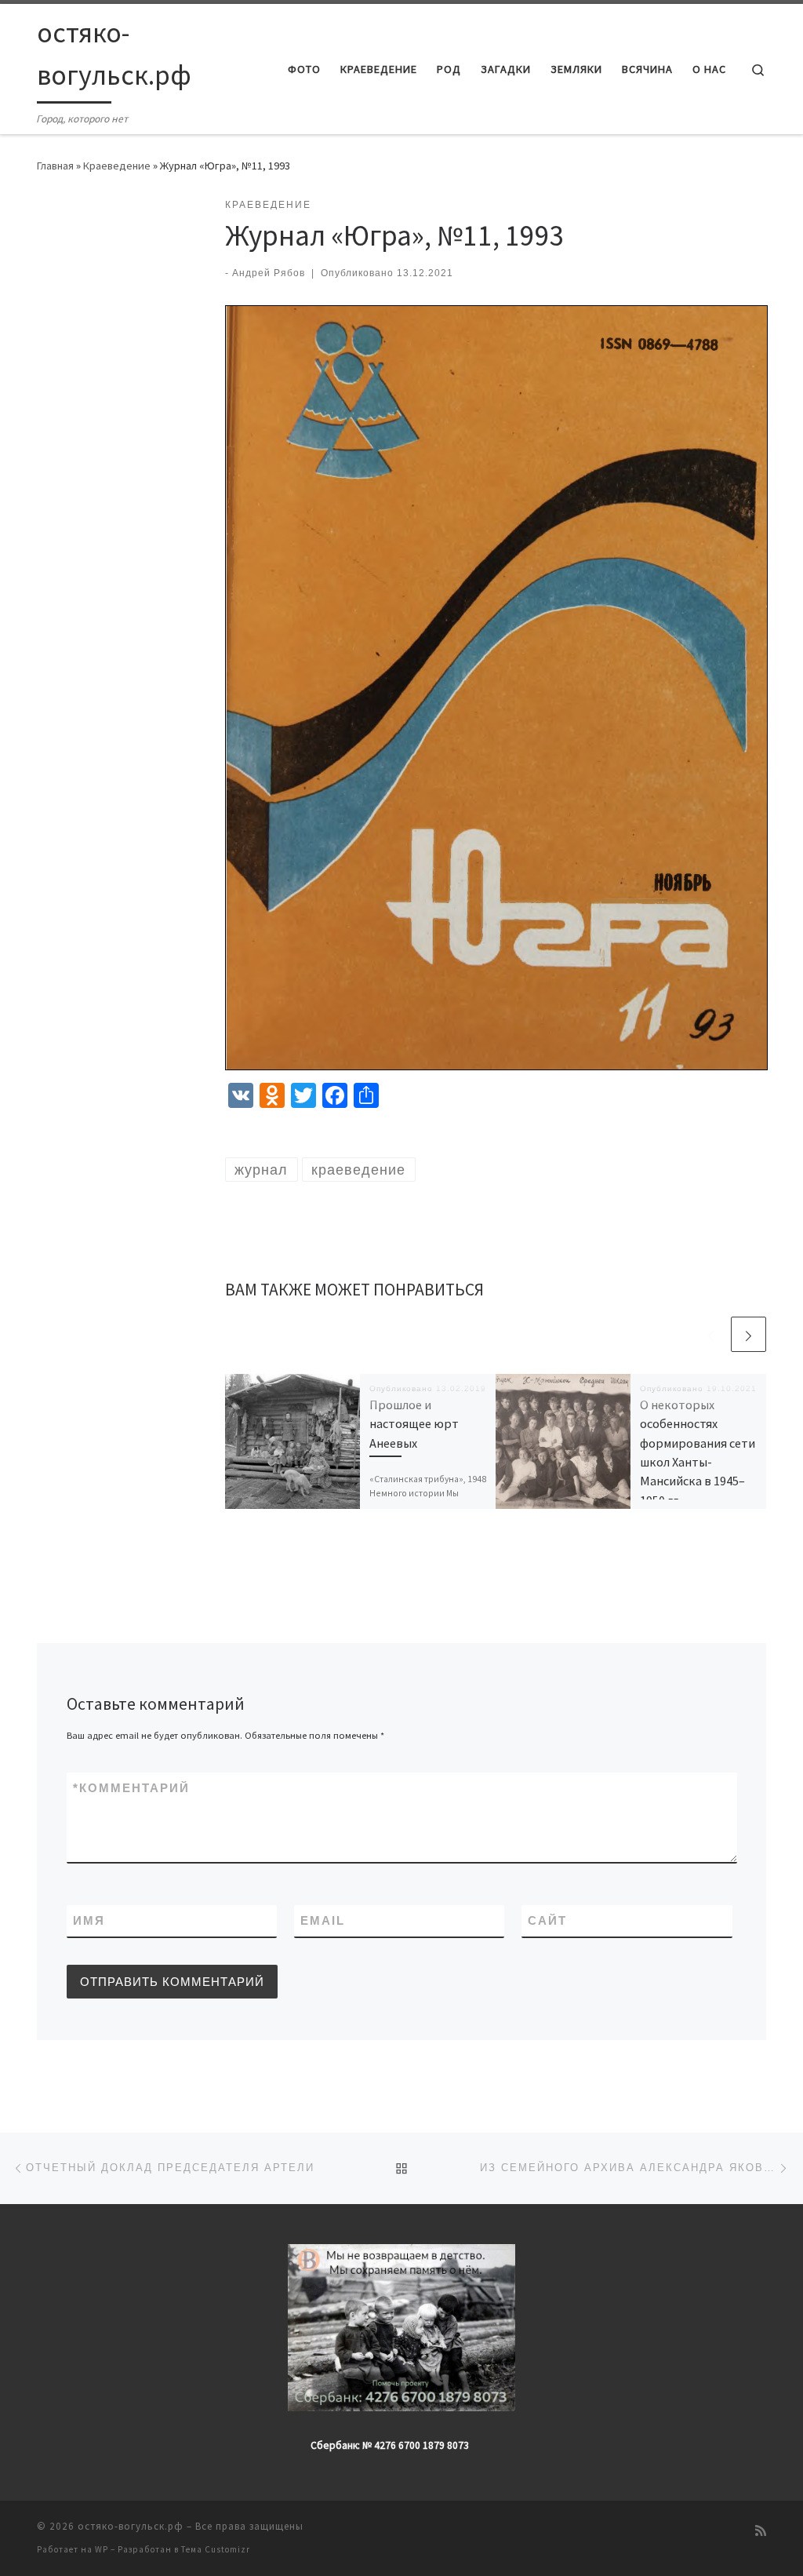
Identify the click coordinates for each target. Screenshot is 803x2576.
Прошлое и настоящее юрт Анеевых (414, 1424)
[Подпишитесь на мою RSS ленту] (761, 2531)
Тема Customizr (216, 2549)
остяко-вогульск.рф (131, 2526)
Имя (89, 1920)
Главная (55, 166)
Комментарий (131, 1788)
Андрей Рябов (269, 273)
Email (323, 1920)
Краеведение (117, 166)
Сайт (547, 1920)
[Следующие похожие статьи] (748, 1334)
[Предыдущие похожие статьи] (711, 1334)
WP (102, 2549)
